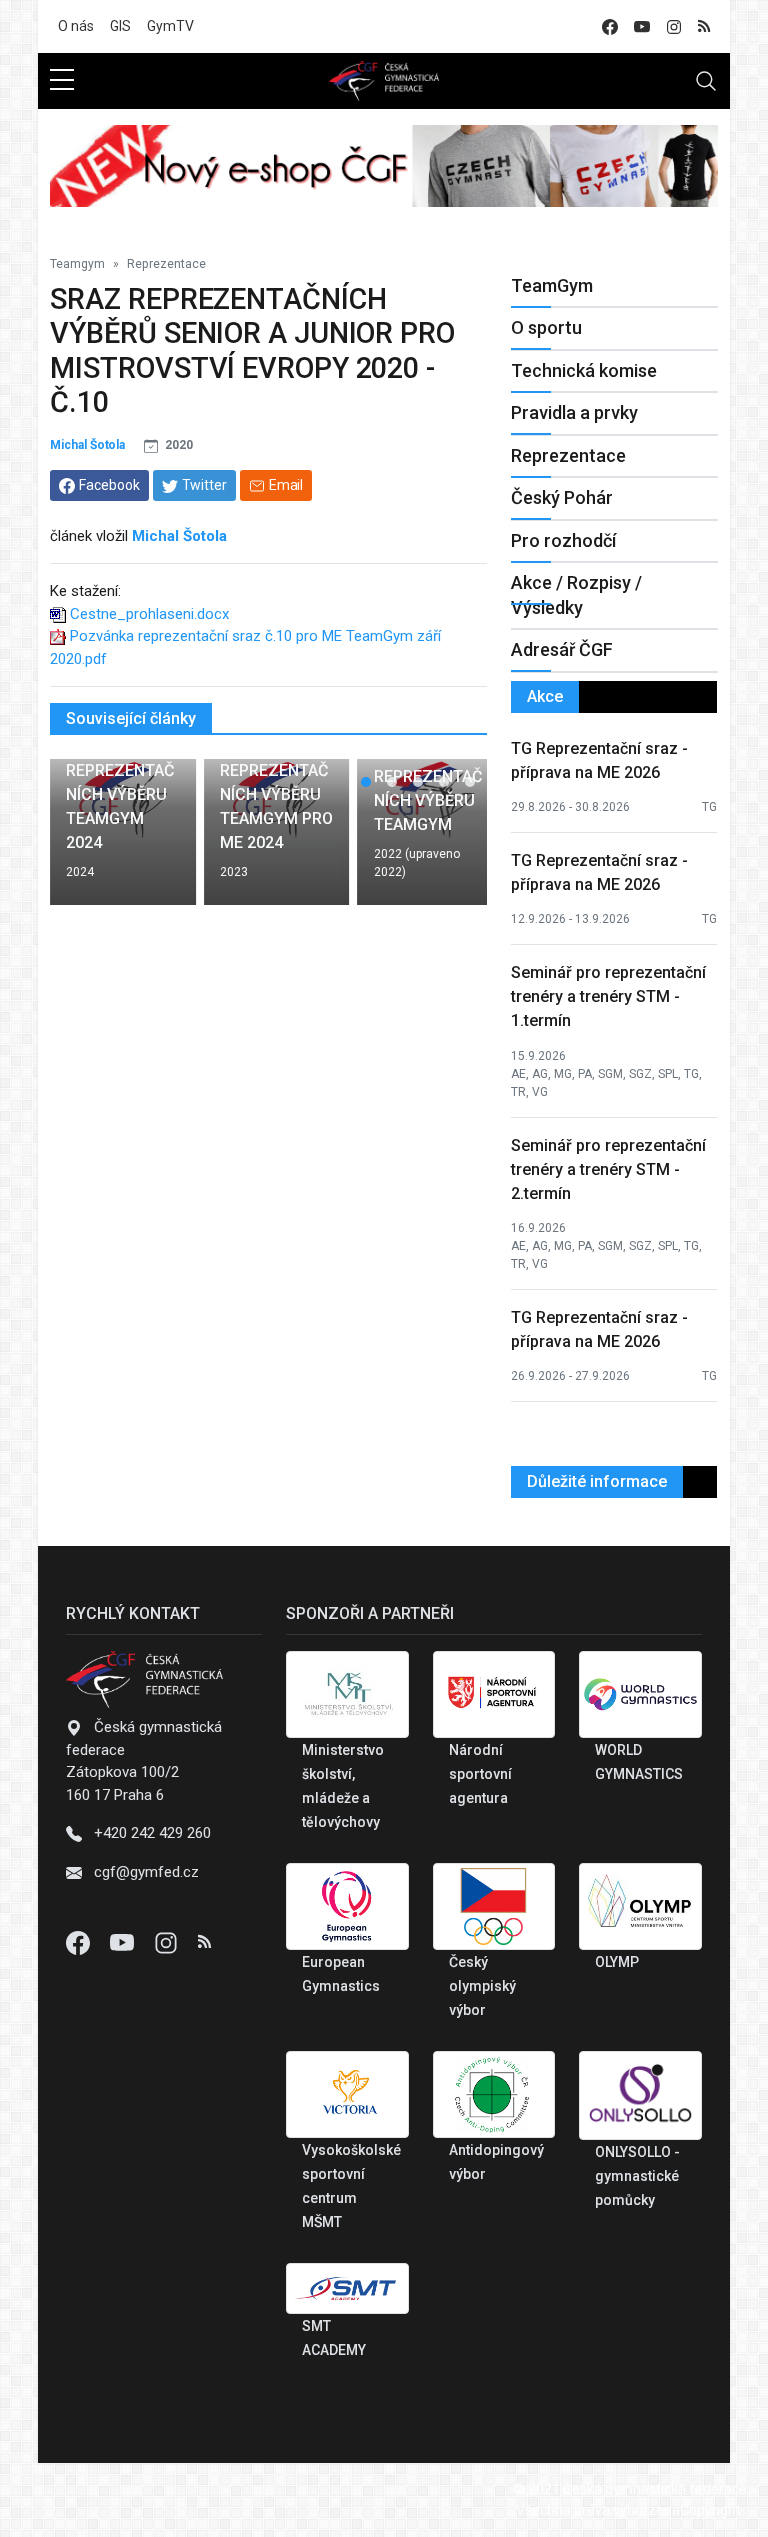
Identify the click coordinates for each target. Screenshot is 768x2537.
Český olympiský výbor (482, 1986)
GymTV (170, 26)
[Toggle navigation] (706, 81)
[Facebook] (80, 1942)
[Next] (453, 840)
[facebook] (610, 26)
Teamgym (77, 264)
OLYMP (617, 1962)
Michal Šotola (87, 445)
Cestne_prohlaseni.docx (149, 614)
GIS (120, 26)
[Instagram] (168, 1942)
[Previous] (84, 840)
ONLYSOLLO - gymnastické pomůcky (637, 2176)
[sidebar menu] (62, 81)
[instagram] (674, 26)
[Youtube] (124, 1942)
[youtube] (642, 26)
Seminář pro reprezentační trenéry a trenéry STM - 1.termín (608, 996)
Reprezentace (166, 264)
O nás (76, 26)
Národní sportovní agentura (480, 1774)
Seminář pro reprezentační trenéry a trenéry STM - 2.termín (608, 1169)
